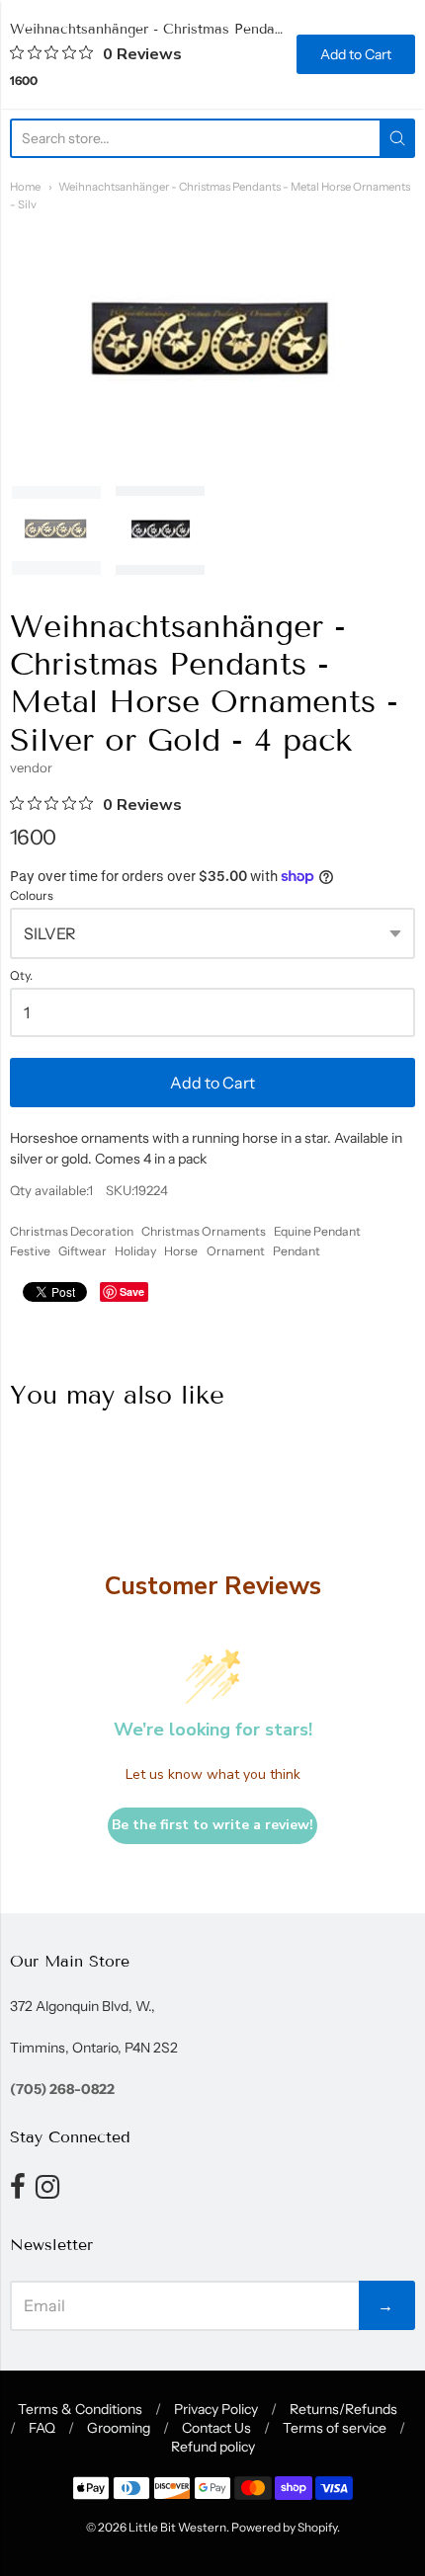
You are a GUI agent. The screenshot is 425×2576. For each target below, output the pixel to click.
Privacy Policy (216, 2409)
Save (132, 1291)
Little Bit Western (177, 2527)
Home (25, 187)
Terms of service (335, 2428)
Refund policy (213, 2447)
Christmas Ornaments (204, 1231)
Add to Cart (212, 1083)
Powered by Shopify (284, 2527)
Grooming (119, 2428)
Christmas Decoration (72, 1231)
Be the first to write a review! (212, 1825)
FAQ (42, 2428)
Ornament (236, 1251)
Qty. (21, 976)
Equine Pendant (317, 1231)
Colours (32, 896)
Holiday (135, 1251)
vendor (31, 767)
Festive (30, 1251)
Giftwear (83, 1251)
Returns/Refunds (343, 2409)
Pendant (297, 1251)
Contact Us (216, 2428)
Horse (181, 1251)
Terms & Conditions (80, 2409)
